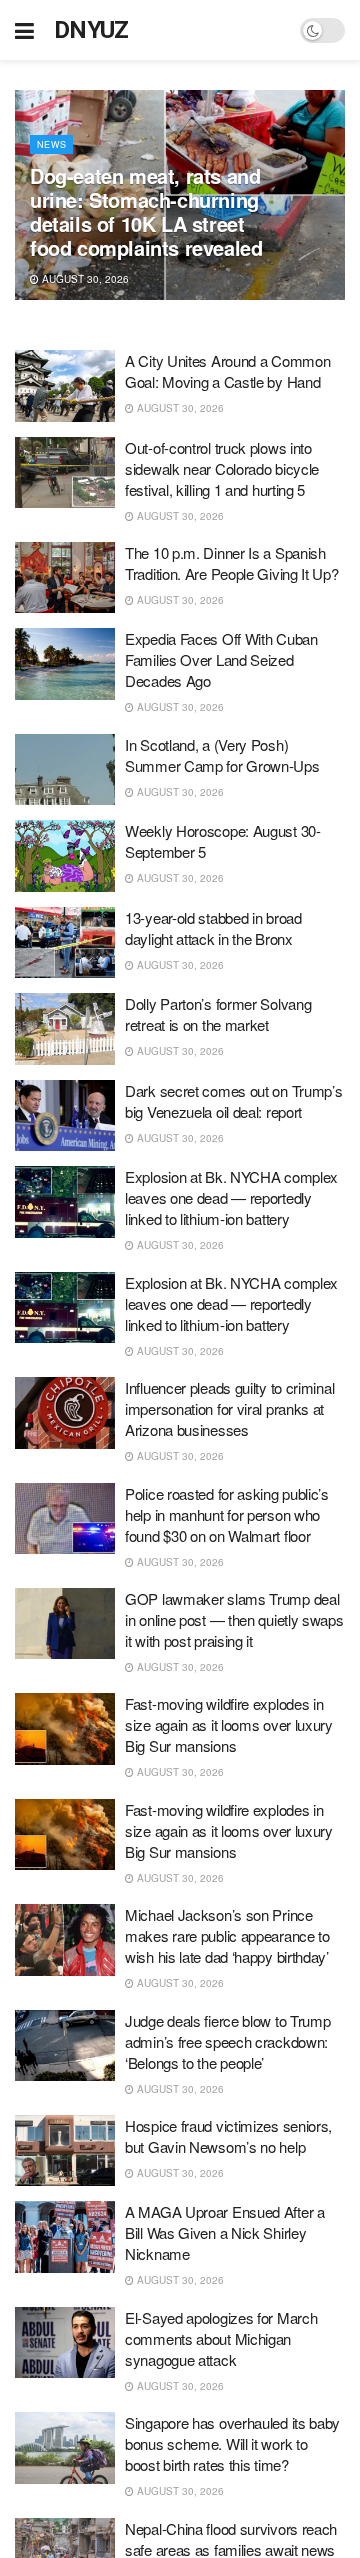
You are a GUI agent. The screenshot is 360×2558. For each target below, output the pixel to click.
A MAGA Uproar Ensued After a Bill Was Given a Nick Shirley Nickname (225, 2232)
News (51, 144)
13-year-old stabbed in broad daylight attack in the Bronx (213, 928)
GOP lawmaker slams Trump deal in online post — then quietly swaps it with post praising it (234, 1619)
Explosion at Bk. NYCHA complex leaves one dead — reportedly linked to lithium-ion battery (231, 1197)
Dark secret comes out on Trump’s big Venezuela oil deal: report (233, 1101)
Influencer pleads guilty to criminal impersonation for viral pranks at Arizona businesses (229, 1408)
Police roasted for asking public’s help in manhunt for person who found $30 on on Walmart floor (227, 1514)
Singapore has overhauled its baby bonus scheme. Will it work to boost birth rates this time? (232, 2443)
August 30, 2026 (84, 279)
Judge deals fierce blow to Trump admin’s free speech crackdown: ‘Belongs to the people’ (227, 2041)
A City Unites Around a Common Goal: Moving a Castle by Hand (227, 371)
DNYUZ (91, 30)
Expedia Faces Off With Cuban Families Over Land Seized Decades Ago (221, 659)
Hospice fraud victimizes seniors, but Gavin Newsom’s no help (228, 2136)
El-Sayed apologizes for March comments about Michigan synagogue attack (221, 2338)
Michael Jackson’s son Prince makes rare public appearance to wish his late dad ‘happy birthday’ (227, 1935)
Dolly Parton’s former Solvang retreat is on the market (218, 1014)
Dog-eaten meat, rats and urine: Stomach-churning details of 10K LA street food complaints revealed (146, 211)
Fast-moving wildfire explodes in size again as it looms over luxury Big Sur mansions (229, 1724)
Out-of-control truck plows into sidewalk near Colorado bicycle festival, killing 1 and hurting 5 (222, 468)
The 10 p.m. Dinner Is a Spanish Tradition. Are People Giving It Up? (232, 563)
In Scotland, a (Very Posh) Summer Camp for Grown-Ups (222, 755)
